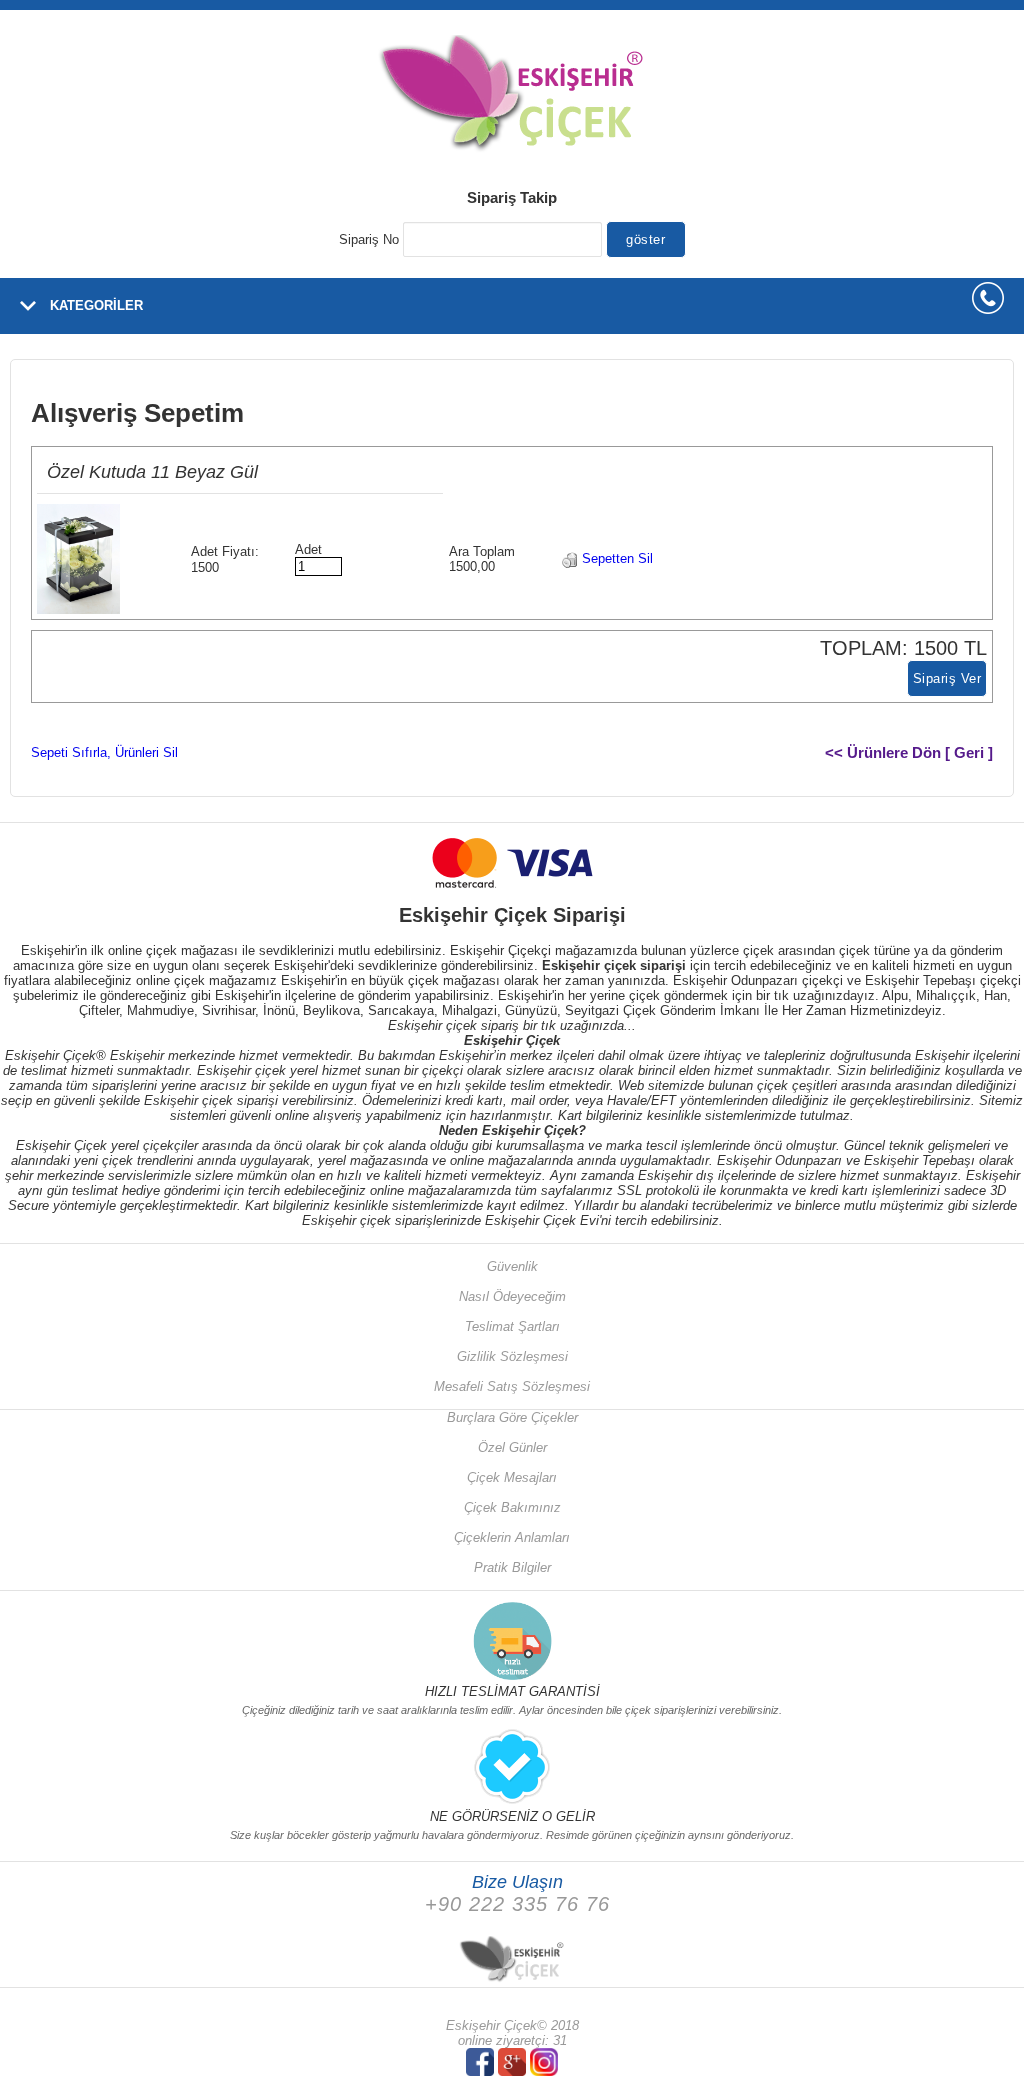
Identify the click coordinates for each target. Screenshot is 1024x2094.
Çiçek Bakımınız (512, 1507)
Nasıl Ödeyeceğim (512, 1296)
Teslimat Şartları (512, 1326)
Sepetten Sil (615, 558)
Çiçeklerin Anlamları (512, 1537)
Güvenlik (512, 1266)
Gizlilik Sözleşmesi (512, 1356)
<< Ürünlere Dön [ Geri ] (909, 752)
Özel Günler (512, 1447)
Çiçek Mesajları (512, 1477)
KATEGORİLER (96, 305)
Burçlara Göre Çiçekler (512, 1417)
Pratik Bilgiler (512, 1567)
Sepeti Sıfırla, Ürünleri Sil (104, 752)
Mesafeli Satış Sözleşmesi (512, 1386)
